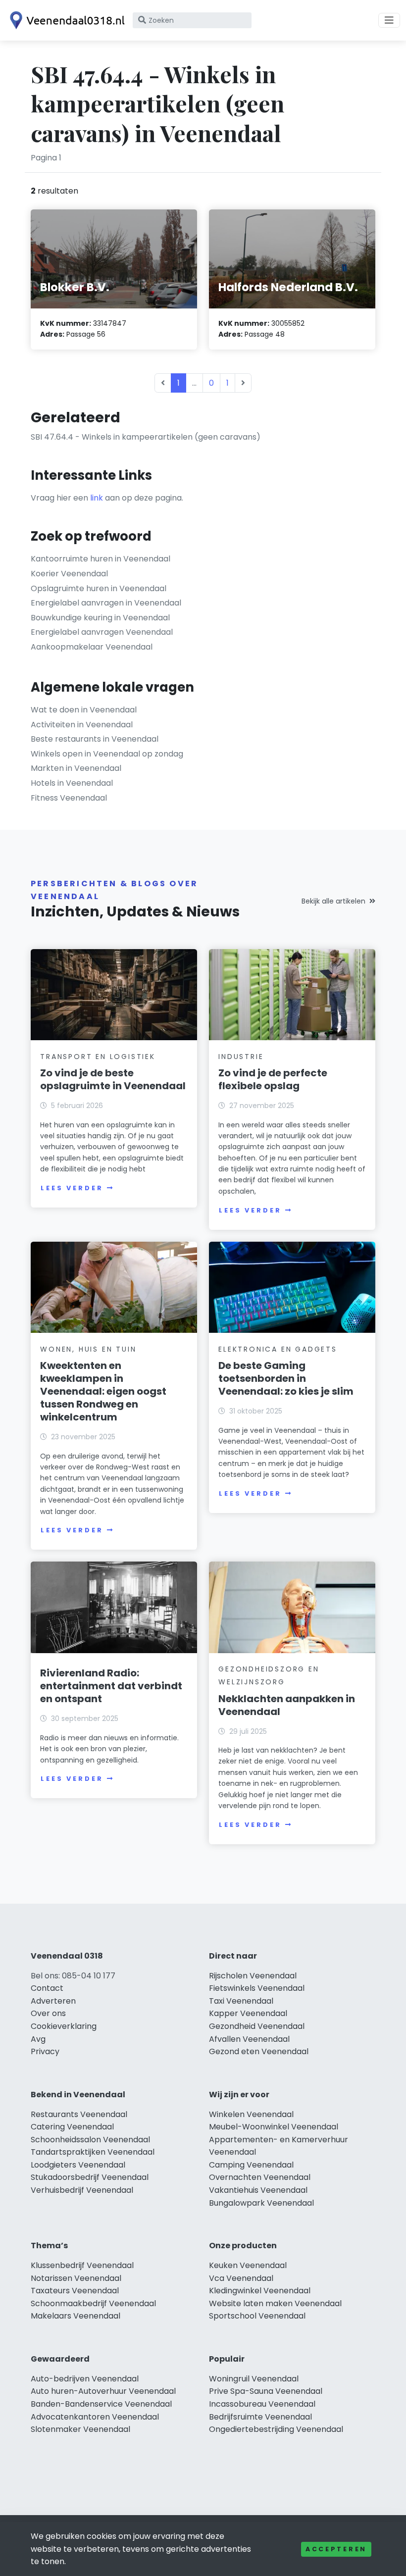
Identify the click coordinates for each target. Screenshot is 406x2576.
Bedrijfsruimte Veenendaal (260, 2417)
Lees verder (72, 1188)
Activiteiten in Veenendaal (82, 725)
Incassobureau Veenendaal (262, 2404)
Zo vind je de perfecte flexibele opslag (273, 1079)
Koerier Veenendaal (69, 574)
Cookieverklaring (64, 2026)
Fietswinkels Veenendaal (257, 1988)
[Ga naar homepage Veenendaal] (65, 20)
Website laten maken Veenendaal (275, 2303)
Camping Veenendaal (251, 2165)
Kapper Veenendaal (248, 2013)
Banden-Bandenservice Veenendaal (101, 2404)
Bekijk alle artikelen (333, 901)
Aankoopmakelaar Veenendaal (92, 647)
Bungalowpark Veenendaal (261, 2203)
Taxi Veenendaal (241, 2001)
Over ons (48, 2013)
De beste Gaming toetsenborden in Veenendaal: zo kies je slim (286, 1378)
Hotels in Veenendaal (72, 783)
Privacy (45, 2051)
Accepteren (336, 2549)
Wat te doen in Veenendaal (84, 710)
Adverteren (53, 2001)
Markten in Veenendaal (76, 768)
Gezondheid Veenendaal (257, 2026)
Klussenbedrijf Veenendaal (82, 2265)
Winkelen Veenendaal (251, 2114)
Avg (38, 2039)
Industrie (241, 1057)
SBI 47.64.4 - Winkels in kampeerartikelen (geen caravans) (146, 437)
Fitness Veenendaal (69, 798)
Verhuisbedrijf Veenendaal (82, 2190)
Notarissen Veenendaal (76, 2278)
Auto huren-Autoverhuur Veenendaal (103, 2391)
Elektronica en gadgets (278, 1349)
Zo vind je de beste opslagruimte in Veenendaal (113, 1079)
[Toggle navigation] (389, 20)
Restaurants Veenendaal (79, 2114)
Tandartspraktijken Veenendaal (93, 2152)
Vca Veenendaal (241, 2278)
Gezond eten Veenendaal (259, 2051)
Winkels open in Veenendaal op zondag (107, 754)
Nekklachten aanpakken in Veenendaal (287, 1705)
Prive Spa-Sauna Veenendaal (266, 2391)
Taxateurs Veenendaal (75, 2291)
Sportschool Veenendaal (257, 2316)
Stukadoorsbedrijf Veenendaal (90, 2177)
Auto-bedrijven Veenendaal (85, 2379)
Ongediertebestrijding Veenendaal (276, 2429)
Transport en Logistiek (98, 1057)
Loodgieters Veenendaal (78, 2165)
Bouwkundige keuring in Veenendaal (100, 618)
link (97, 498)
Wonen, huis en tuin (88, 1349)
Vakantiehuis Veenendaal (258, 2190)
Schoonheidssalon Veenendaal (90, 2140)
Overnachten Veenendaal (260, 2177)
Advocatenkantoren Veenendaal (95, 2417)
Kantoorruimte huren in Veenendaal (101, 559)
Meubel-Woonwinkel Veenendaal (274, 2127)
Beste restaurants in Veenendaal (95, 739)
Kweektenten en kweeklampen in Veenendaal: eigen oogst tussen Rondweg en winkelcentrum (103, 1391)
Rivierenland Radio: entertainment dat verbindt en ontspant (111, 1686)
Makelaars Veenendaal (76, 2316)
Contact (47, 1988)
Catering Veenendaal (72, 2127)
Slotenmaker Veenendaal (80, 2429)
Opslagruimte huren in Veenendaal (99, 588)
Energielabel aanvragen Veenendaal (102, 632)
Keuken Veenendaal (248, 2265)
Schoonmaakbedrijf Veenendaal (93, 2303)
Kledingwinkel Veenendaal (260, 2291)
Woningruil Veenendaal (254, 2379)
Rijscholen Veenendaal (253, 1976)
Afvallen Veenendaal (249, 2039)
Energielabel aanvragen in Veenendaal (106, 603)
